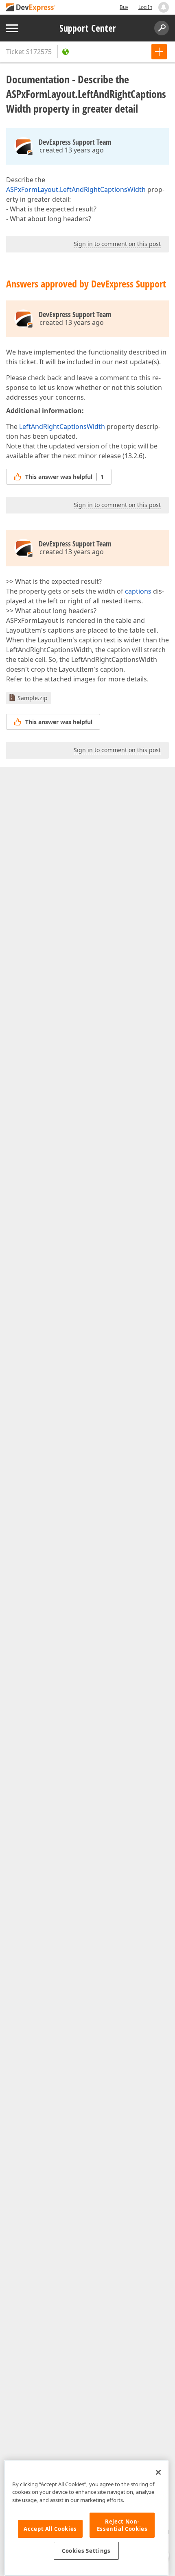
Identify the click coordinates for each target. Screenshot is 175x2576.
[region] (86, 2518)
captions (138, 591)
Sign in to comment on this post (117, 244)
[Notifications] (164, 7)
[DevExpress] (31, 8)
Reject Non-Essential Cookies (122, 2525)
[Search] (162, 28)
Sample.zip (33, 698)
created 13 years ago (72, 150)
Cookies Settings (86, 2551)
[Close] (158, 2472)
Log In (145, 7)
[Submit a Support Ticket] (159, 52)
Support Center (88, 28)
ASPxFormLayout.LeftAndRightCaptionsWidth (76, 189)
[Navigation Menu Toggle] (12, 28)
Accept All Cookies (50, 2529)
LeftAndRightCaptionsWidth (62, 426)
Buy (124, 7)
